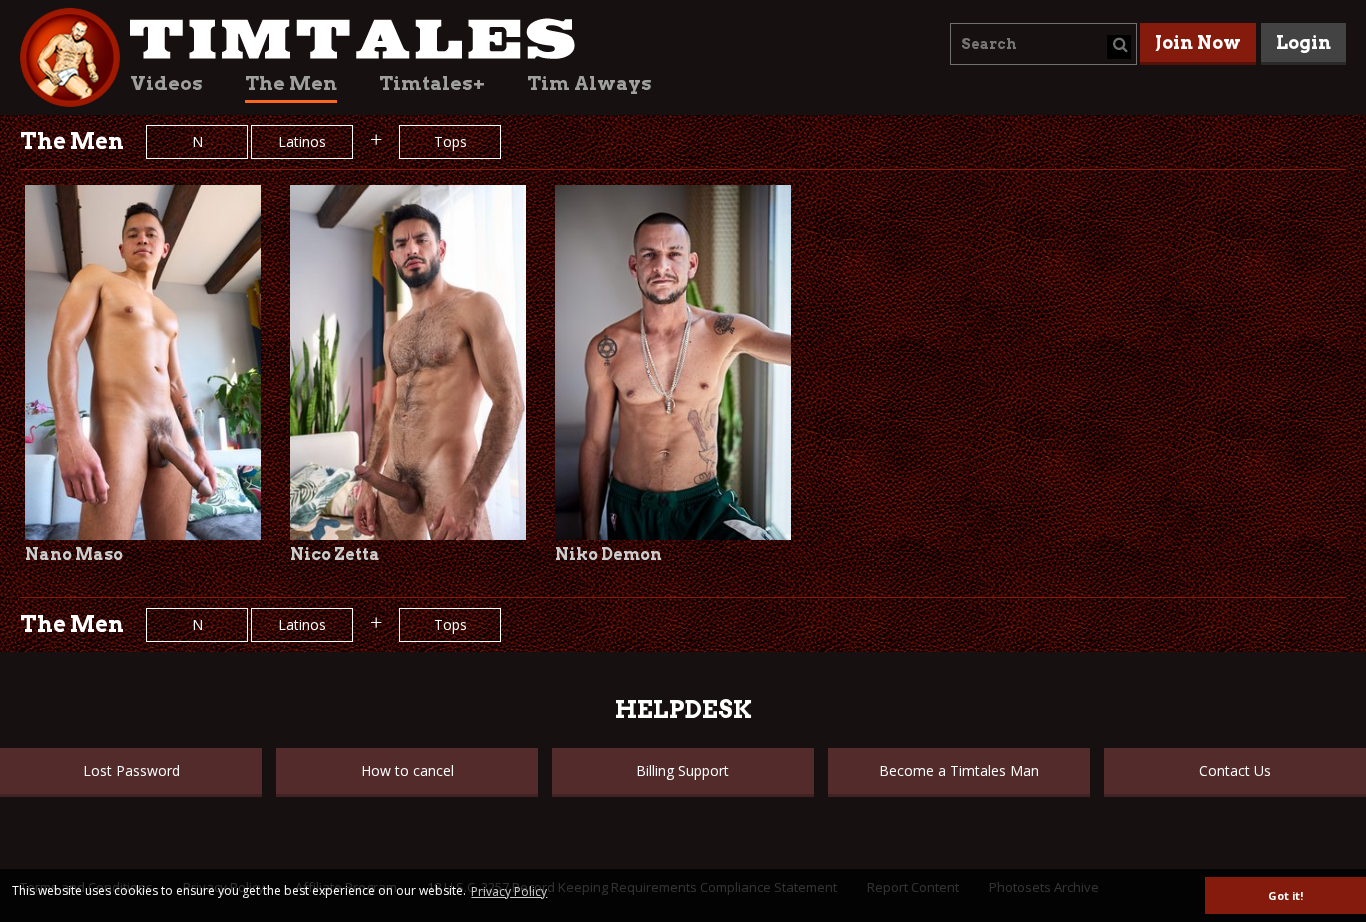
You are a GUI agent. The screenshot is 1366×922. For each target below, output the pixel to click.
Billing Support (682, 770)
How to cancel (407, 770)
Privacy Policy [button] (509, 891)
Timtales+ (432, 83)
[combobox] (1043, 44)
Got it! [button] (1285, 895)
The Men (291, 83)
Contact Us (1235, 770)
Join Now (1198, 42)
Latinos (302, 141)
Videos (166, 83)
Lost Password (131, 770)
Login (1303, 42)
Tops (450, 141)
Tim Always (589, 83)
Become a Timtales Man (959, 770)
